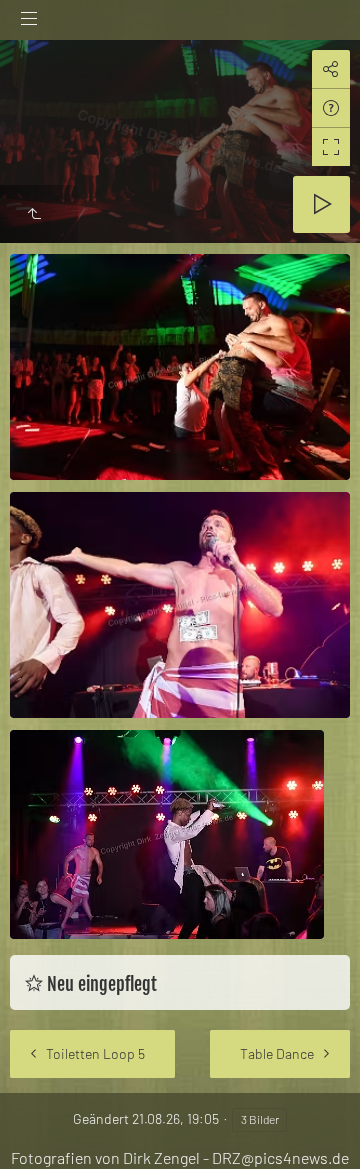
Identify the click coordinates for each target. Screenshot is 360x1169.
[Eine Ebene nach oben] (34, 214)
